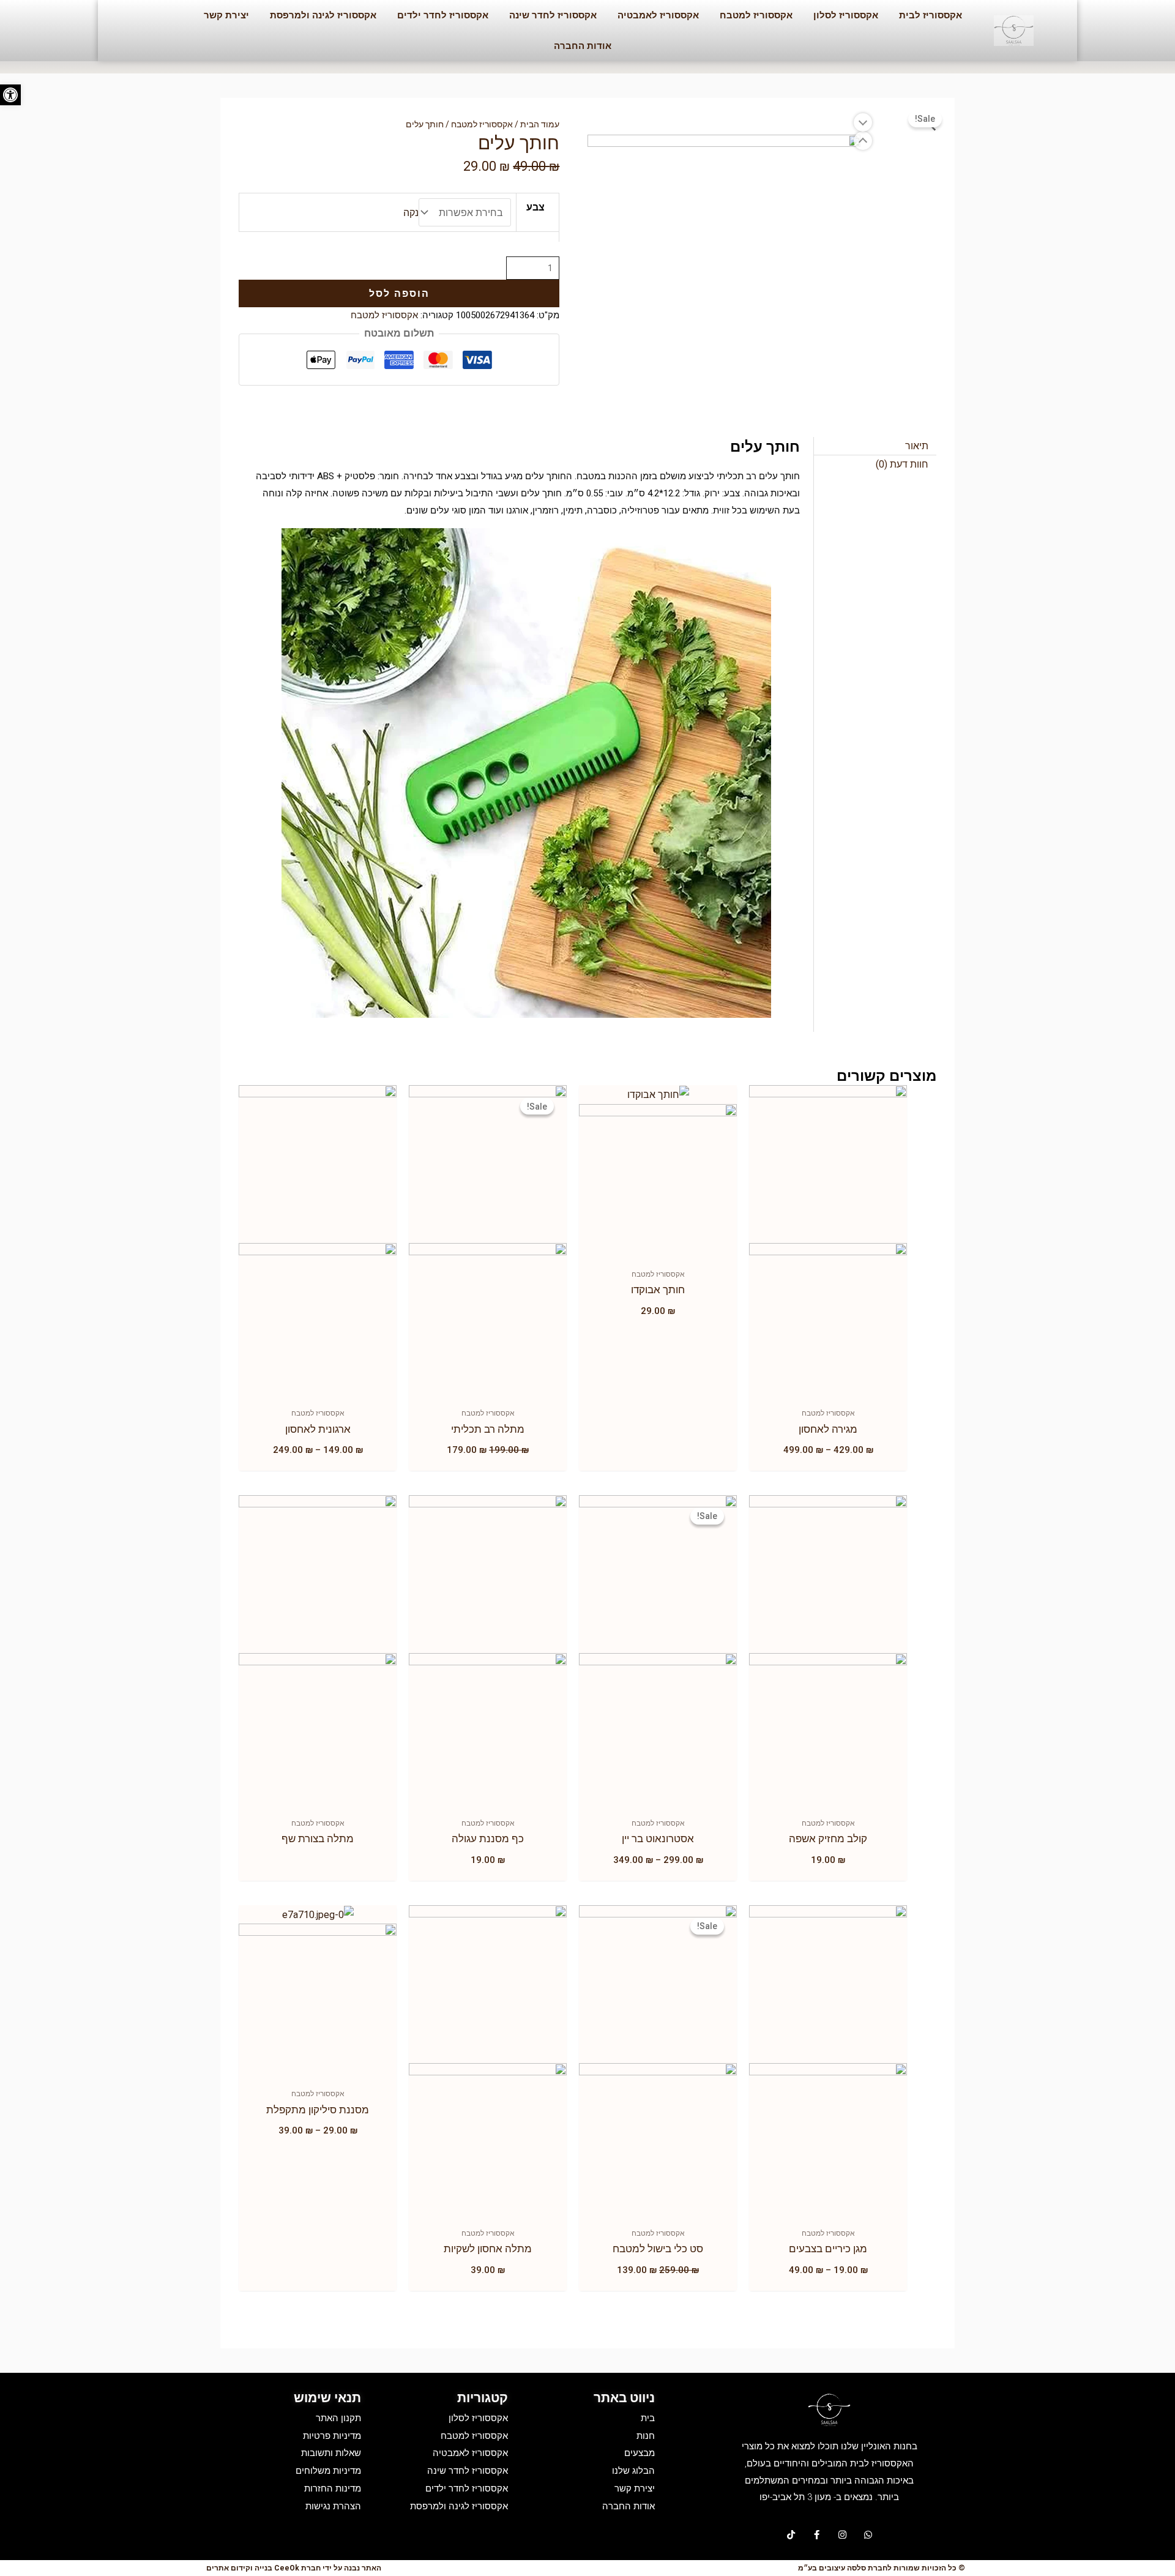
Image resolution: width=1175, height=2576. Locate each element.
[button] (10, 95)
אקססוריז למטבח (756, 15)
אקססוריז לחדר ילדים (443, 15)
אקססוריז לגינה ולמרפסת (323, 15)
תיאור (917, 446)
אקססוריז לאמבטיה (658, 15)
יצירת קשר (226, 15)
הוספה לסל (399, 293)
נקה (411, 213)
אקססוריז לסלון (846, 15)
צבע (535, 207)
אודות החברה (583, 46)
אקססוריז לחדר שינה (553, 15)
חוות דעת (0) (902, 464)
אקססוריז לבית (931, 15)
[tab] (875, 446)
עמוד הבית (540, 124)
